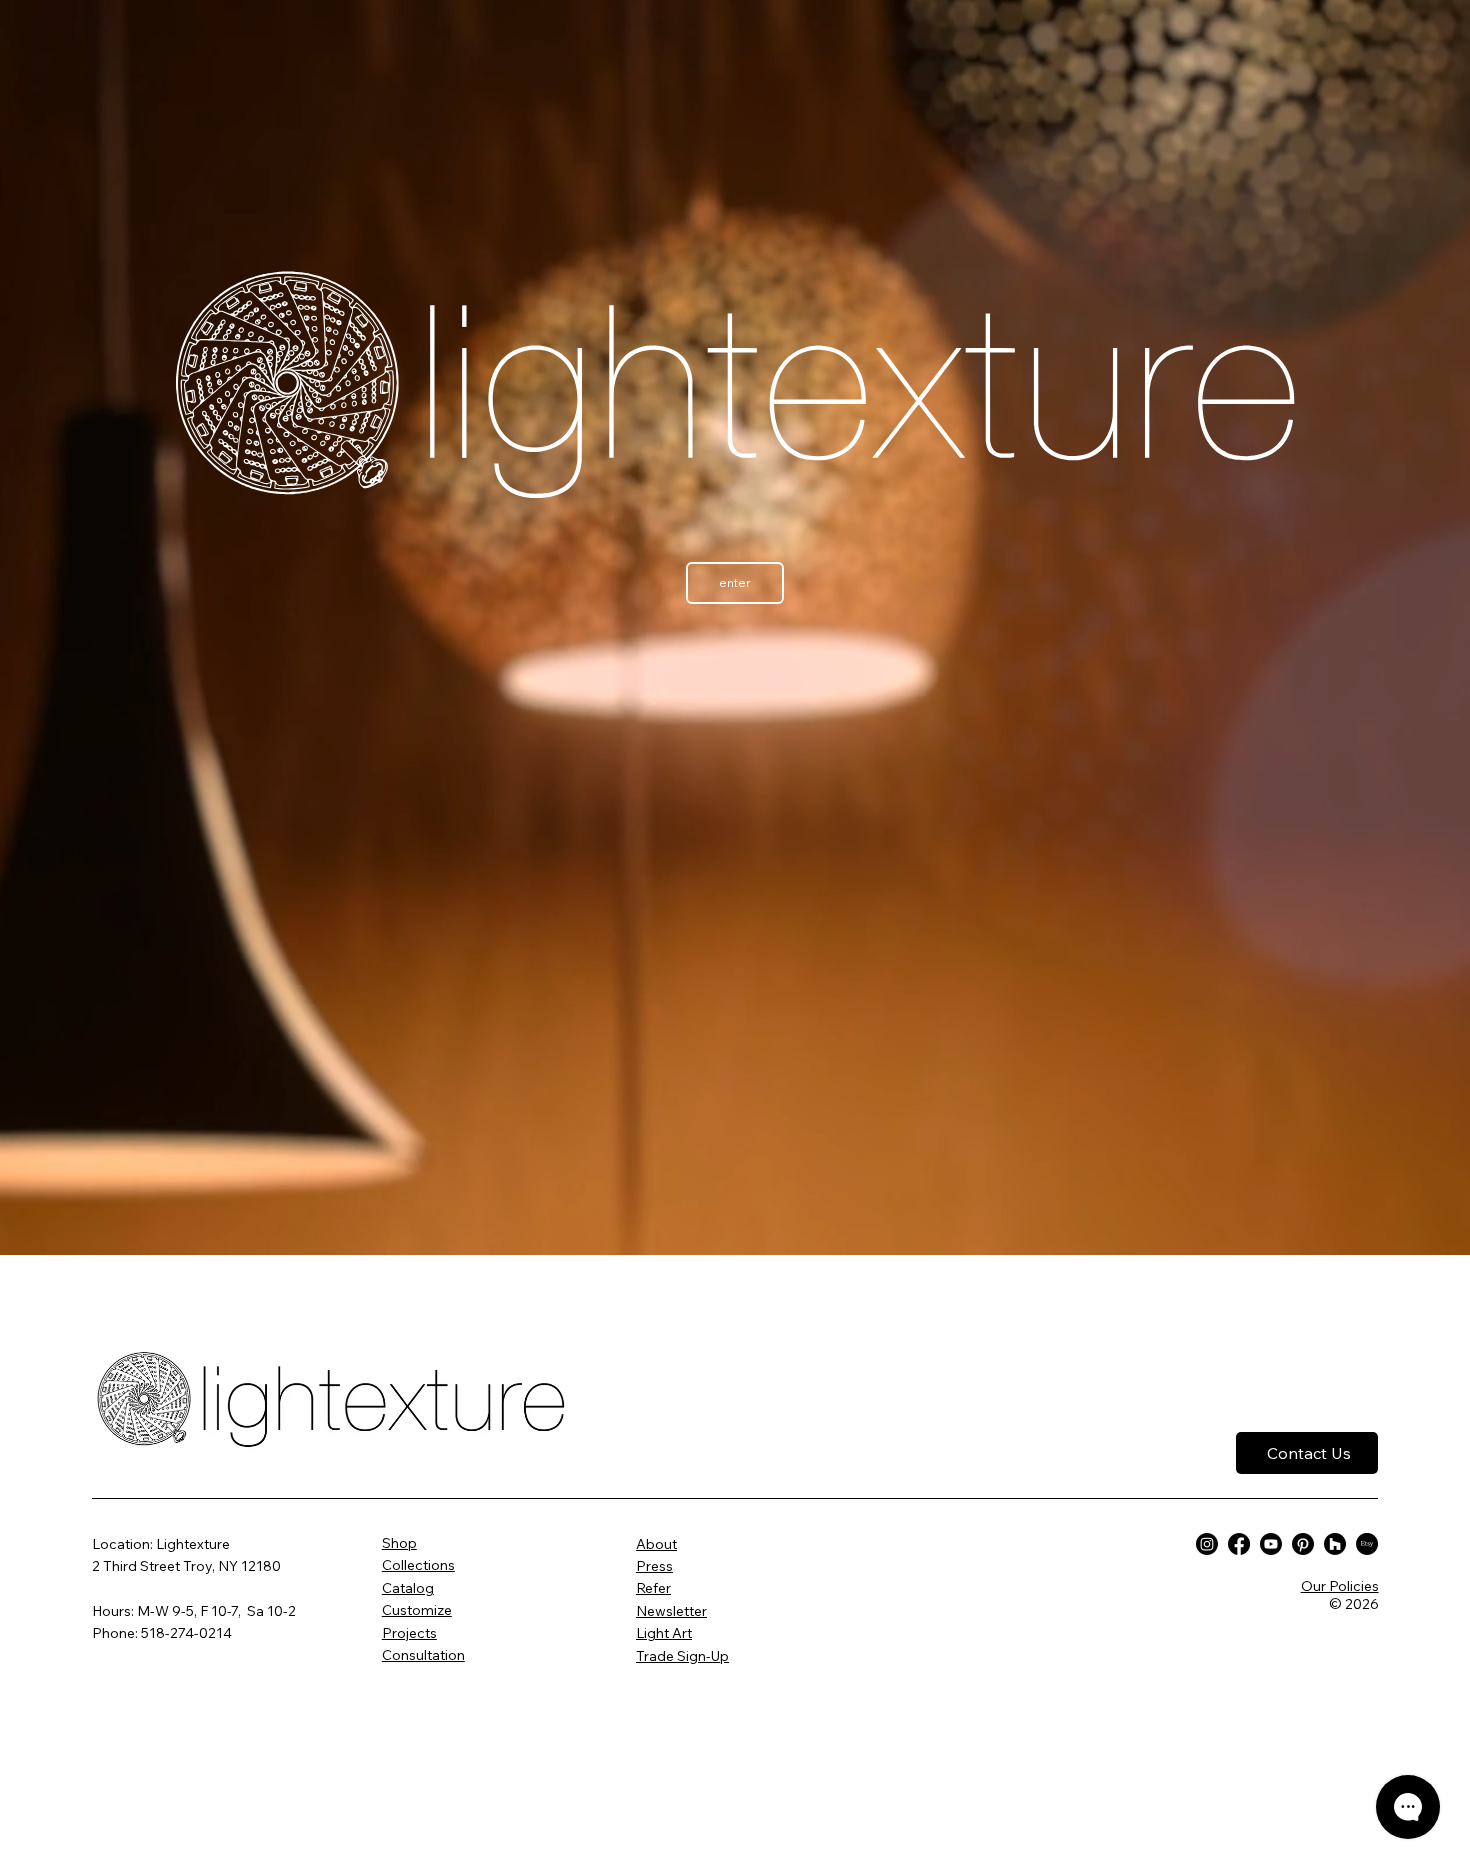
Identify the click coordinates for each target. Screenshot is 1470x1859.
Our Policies (1340, 1586)
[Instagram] (1207, 1544)
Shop (399, 1543)
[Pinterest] (1303, 1544)
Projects (409, 1633)
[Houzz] (1335, 1544)
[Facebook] (1239, 1544)
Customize (417, 1610)
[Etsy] (1367, 1544)
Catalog (408, 1588)
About (656, 1544)
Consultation (423, 1655)
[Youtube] (1271, 1544)
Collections (418, 1565)
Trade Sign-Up (682, 1656)
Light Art (664, 1633)
